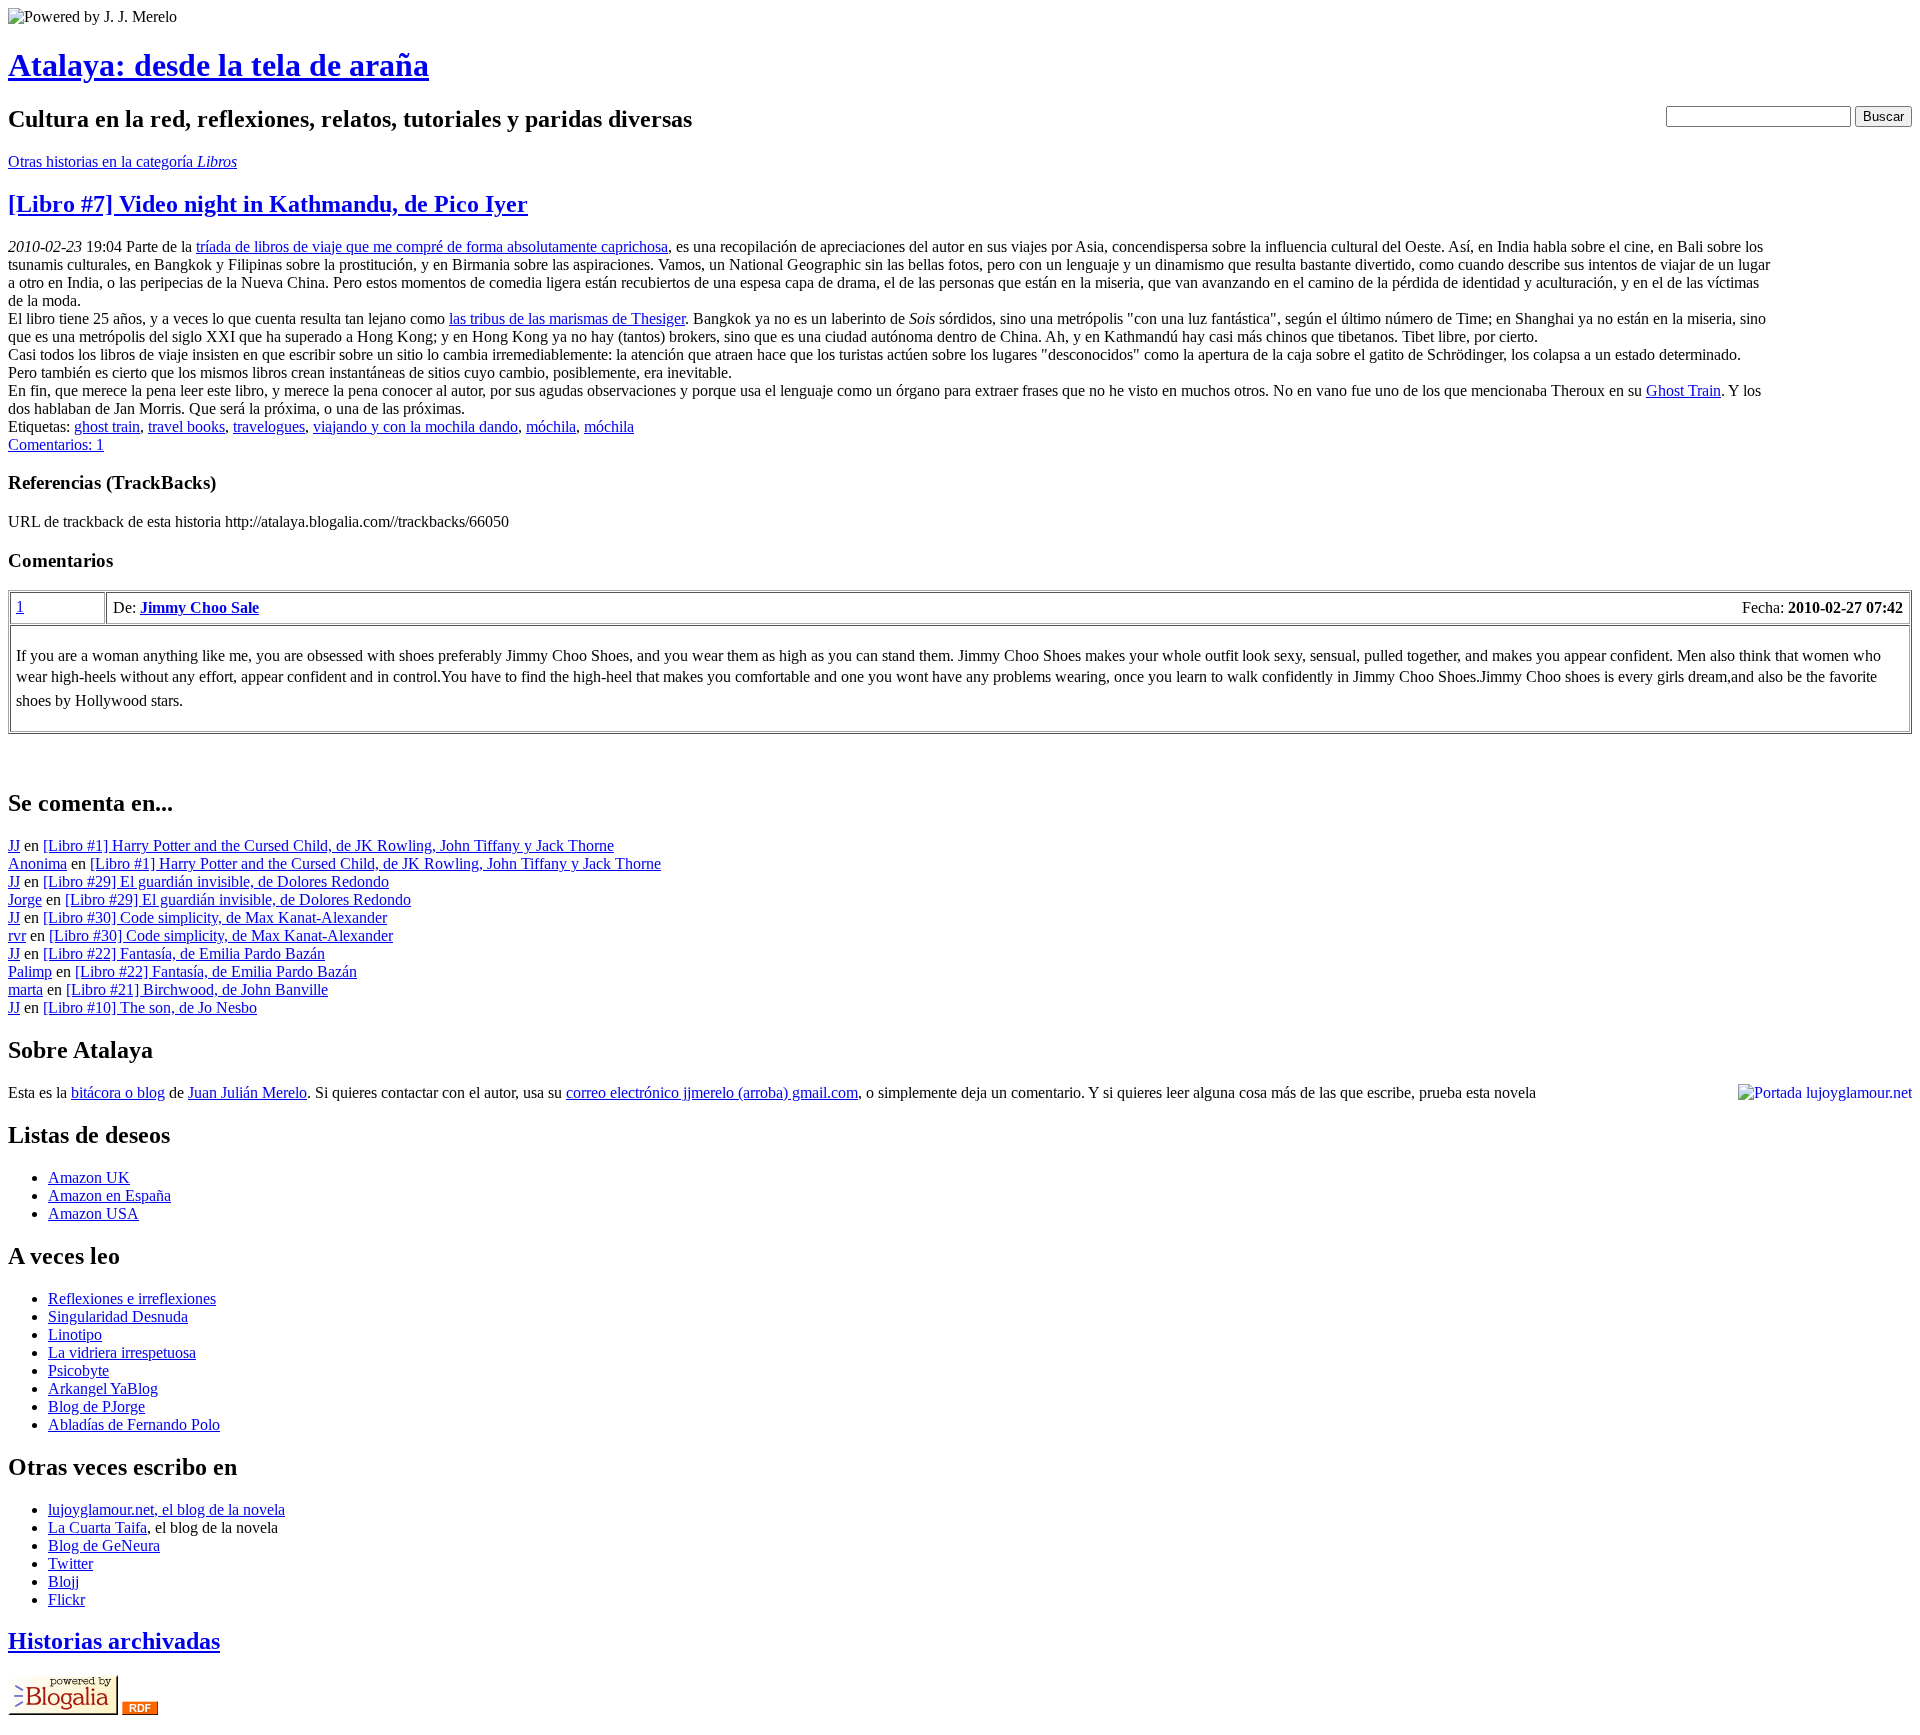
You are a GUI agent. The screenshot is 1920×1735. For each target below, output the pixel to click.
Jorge (25, 899)
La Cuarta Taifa (97, 1527)
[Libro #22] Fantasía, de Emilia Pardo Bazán (184, 953)
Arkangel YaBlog (103, 1388)
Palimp (30, 971)
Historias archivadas (114, 1641)
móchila (551, 426)
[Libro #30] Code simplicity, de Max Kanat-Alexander (215, 917)
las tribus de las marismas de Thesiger (567, 318)
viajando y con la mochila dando (415, 426)
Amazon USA (93, 1213)
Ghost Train (1683, 390)
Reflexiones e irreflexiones (132, 1298)
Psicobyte (78, 1370)
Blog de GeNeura (104, 1545)
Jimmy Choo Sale (199, 607)
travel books (186, 426)
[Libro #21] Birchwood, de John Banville (197, 989)
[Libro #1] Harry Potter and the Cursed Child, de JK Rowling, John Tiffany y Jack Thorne (328, 845)
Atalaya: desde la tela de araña (218, 65)
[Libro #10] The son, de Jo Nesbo (150, 1007)
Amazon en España (109, 1195)
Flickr (66, 1599)
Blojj (63, 1581)
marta (25, 989)
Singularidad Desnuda (118, 1316)
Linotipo (75, 1334)
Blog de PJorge (96, 1406)
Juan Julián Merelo (247, 1092)
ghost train (107, 426)
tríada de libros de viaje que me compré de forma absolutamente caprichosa (432, 246)
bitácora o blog (118, 1092)
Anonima (37, 863)
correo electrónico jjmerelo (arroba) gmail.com (712, 1092)
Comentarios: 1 (56, 444)
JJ (14, 845)
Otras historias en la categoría (122, 161)
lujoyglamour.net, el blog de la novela (166, 1509)
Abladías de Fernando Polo (134, 1424)
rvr (17, 935)
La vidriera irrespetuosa (122, 1352)
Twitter (70, 1563)
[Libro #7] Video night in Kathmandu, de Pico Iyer (268, 204)
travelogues (269, 426)
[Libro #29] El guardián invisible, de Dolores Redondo (216, 881)
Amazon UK (89, 1177)
